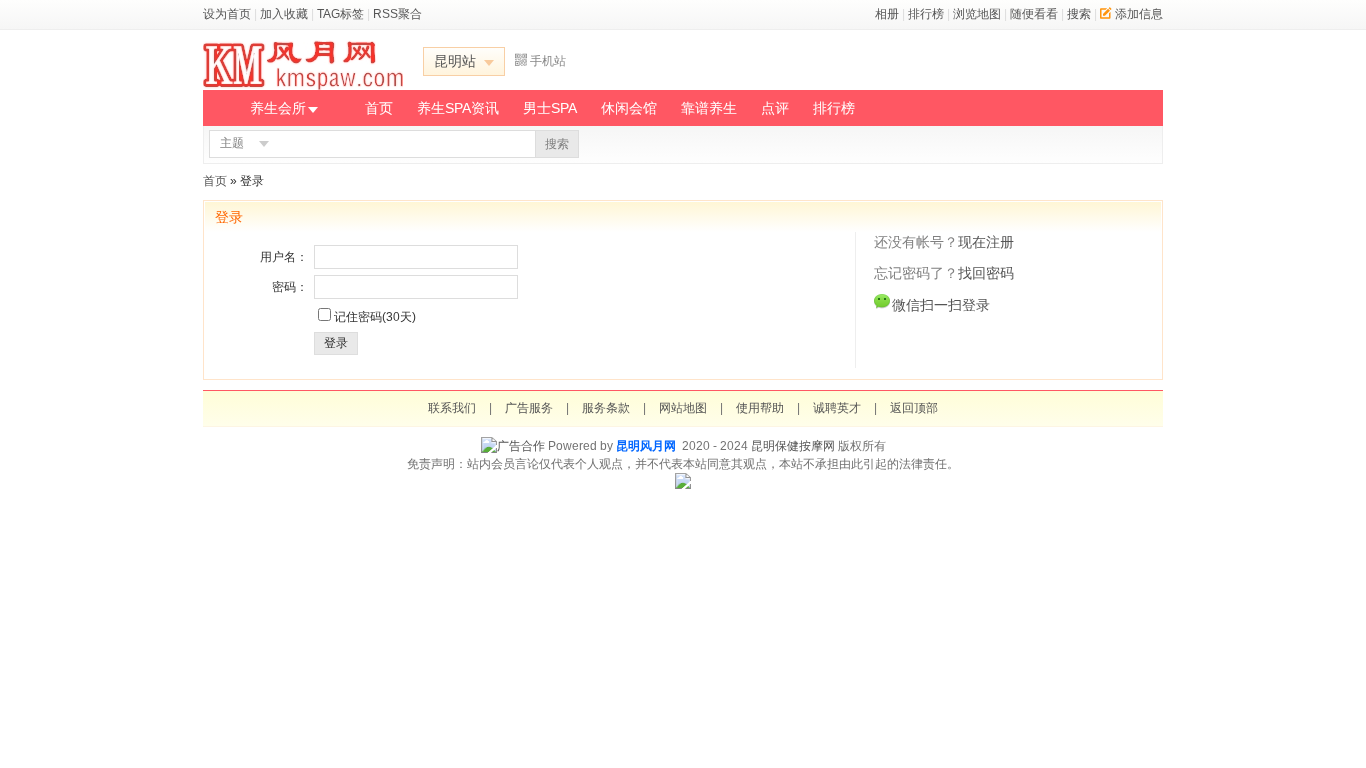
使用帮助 (760, 408)
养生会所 (278, 108)
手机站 (548, 61)
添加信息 (1139, 14)
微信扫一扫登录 (941, 305)
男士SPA (550, 108)
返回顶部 (914, 408)
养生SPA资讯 (458, 108)
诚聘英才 (837, 408)
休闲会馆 (629, 108)
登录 (336, 343)
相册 (887, 14)
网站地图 (683, 408)
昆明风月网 (646, 446)
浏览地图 (977, 14)
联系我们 (452, 408)
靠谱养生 (709, 108)
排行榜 (926, 14)
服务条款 (606, 408)
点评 (775, 108)
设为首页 (227, 14)
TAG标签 (340, 14)
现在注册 (986, 242)
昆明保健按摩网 (793, 446)
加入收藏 (284, 14)
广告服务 (529, 408)
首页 (379, 108)
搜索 (1079, 14)
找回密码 (986, 273)
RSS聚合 (397, 14)
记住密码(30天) (375, 317)
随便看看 (1034, 14)
